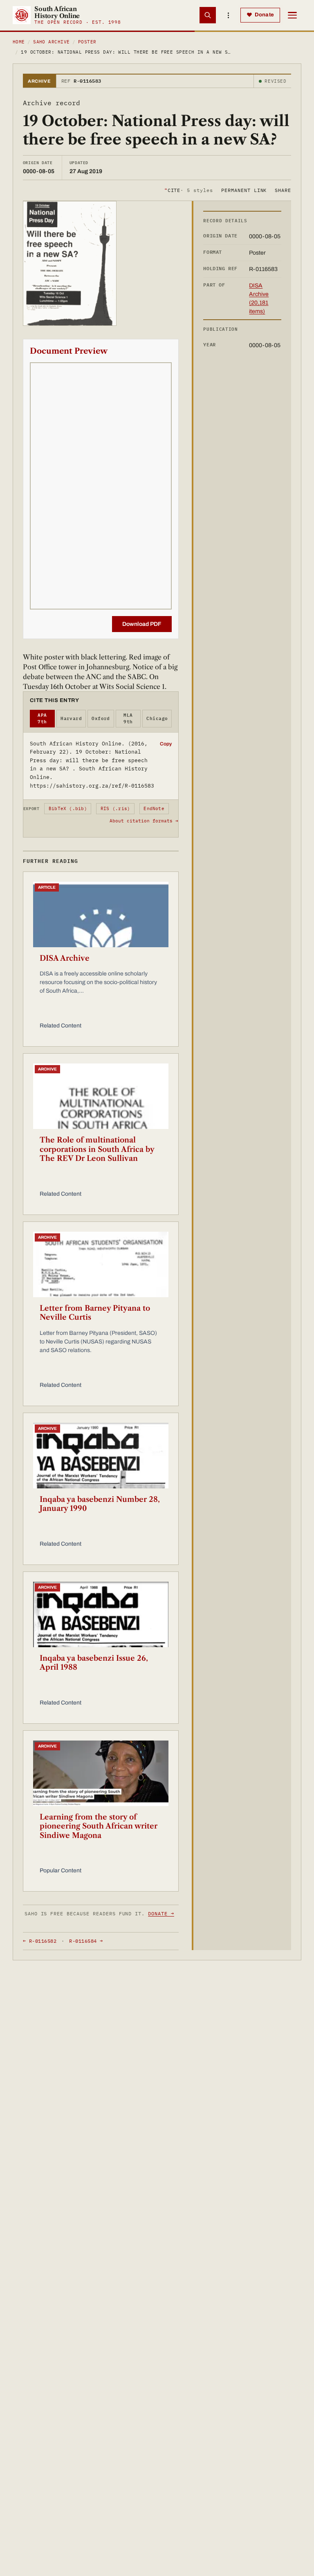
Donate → (161, 1913)
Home (19, 42)
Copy (166, 744)
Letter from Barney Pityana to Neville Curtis (95, 1313)
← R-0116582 (40, 1941)
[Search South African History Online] (208, 15)
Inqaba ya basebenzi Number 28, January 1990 (100, 1504)
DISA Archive (65, 958)
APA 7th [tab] (42, 719)
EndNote (154, 808)
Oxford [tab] (101, 718)
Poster (87, 42)
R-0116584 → (86, 1941)
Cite (189, 190)
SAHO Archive (51, 42)
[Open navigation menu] (292, 15)
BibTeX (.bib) (68, 808)
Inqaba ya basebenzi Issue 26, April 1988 (94, 1663)
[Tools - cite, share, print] (228, 15)
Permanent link (244, 190)
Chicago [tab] (157, 718)
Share (283, 190)
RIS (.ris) (115, 808)
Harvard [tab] (71, 718)
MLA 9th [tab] (128, 719)
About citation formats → (144, 821)
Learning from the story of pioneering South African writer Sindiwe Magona (99, 1826)
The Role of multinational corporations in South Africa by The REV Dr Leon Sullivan (97, 1149)
